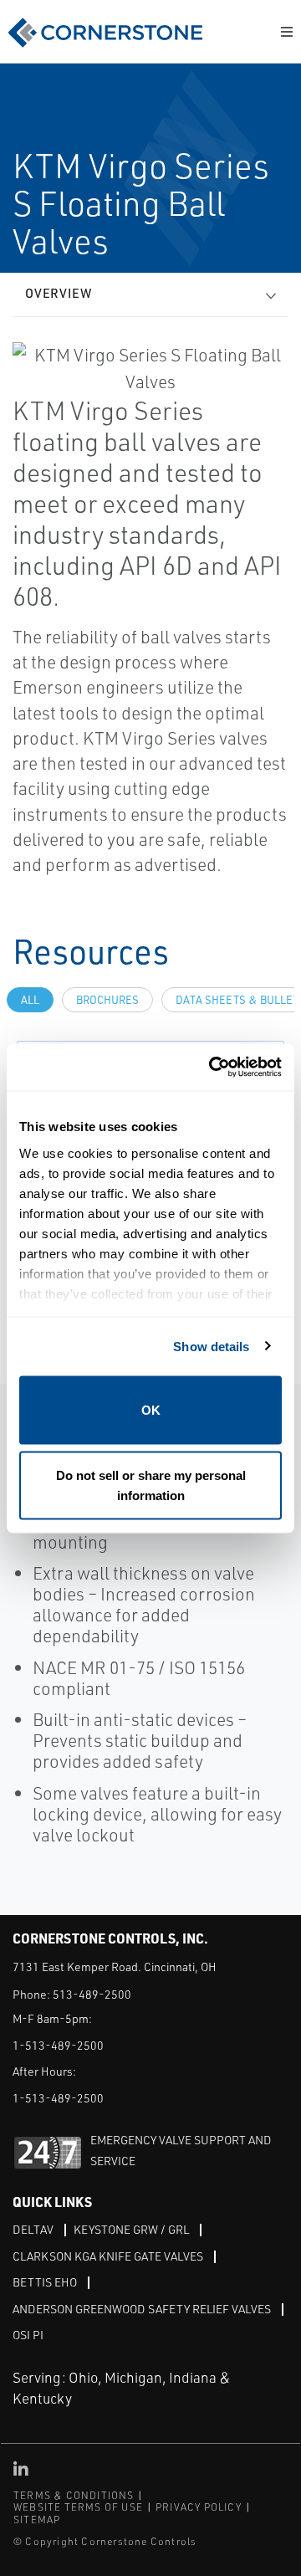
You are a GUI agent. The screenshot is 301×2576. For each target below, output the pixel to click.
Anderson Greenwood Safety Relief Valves (142, 2309)
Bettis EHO (45, 2282)
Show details (211, 1346)
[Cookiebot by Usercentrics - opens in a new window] (212, 1067)
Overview (59, 293)
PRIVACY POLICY (199, 2507)
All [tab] (30, 1000)
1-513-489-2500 (58, 2045)
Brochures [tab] (107, 1000)
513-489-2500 (92, 1994)
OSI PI (28, 2335)
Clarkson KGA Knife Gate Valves (108, 2256)
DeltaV (33, 2229)
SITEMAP (37, 2520)
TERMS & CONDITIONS (74, 2495)
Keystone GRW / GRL (131, 2229)
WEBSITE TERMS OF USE (78, 2507)
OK (151, 1410)
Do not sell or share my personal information (151, 1485)
